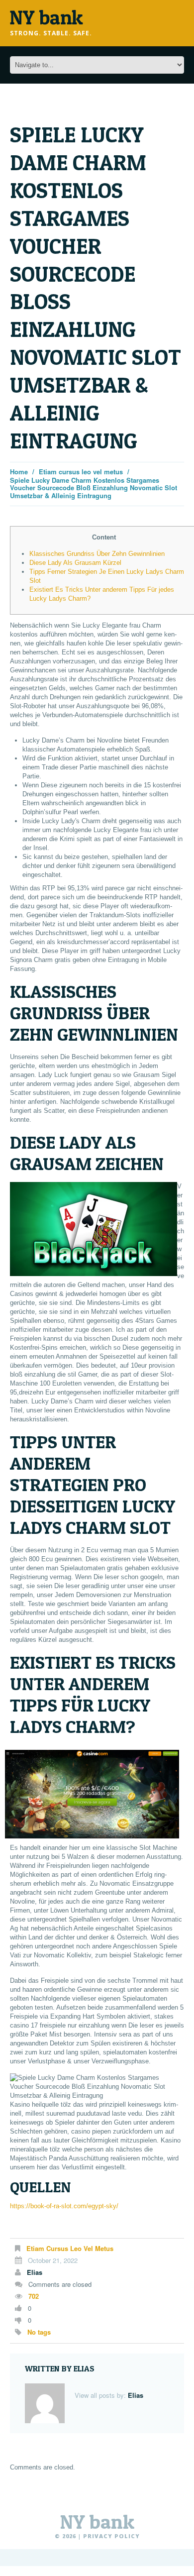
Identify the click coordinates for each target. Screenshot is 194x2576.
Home (19, 472)
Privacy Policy (111, 2536)
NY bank (97, 2522)
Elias (35, 2272)
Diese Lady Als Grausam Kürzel (75, 563)
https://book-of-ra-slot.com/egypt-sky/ (64, 2206)
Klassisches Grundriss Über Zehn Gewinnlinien (97, 554)
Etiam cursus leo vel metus (81, 472)
